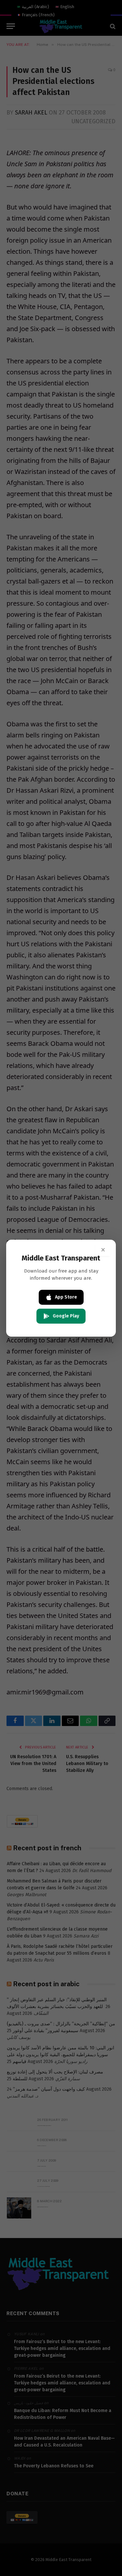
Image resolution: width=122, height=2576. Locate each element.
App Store (66, 1297)
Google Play (66, 1316)
